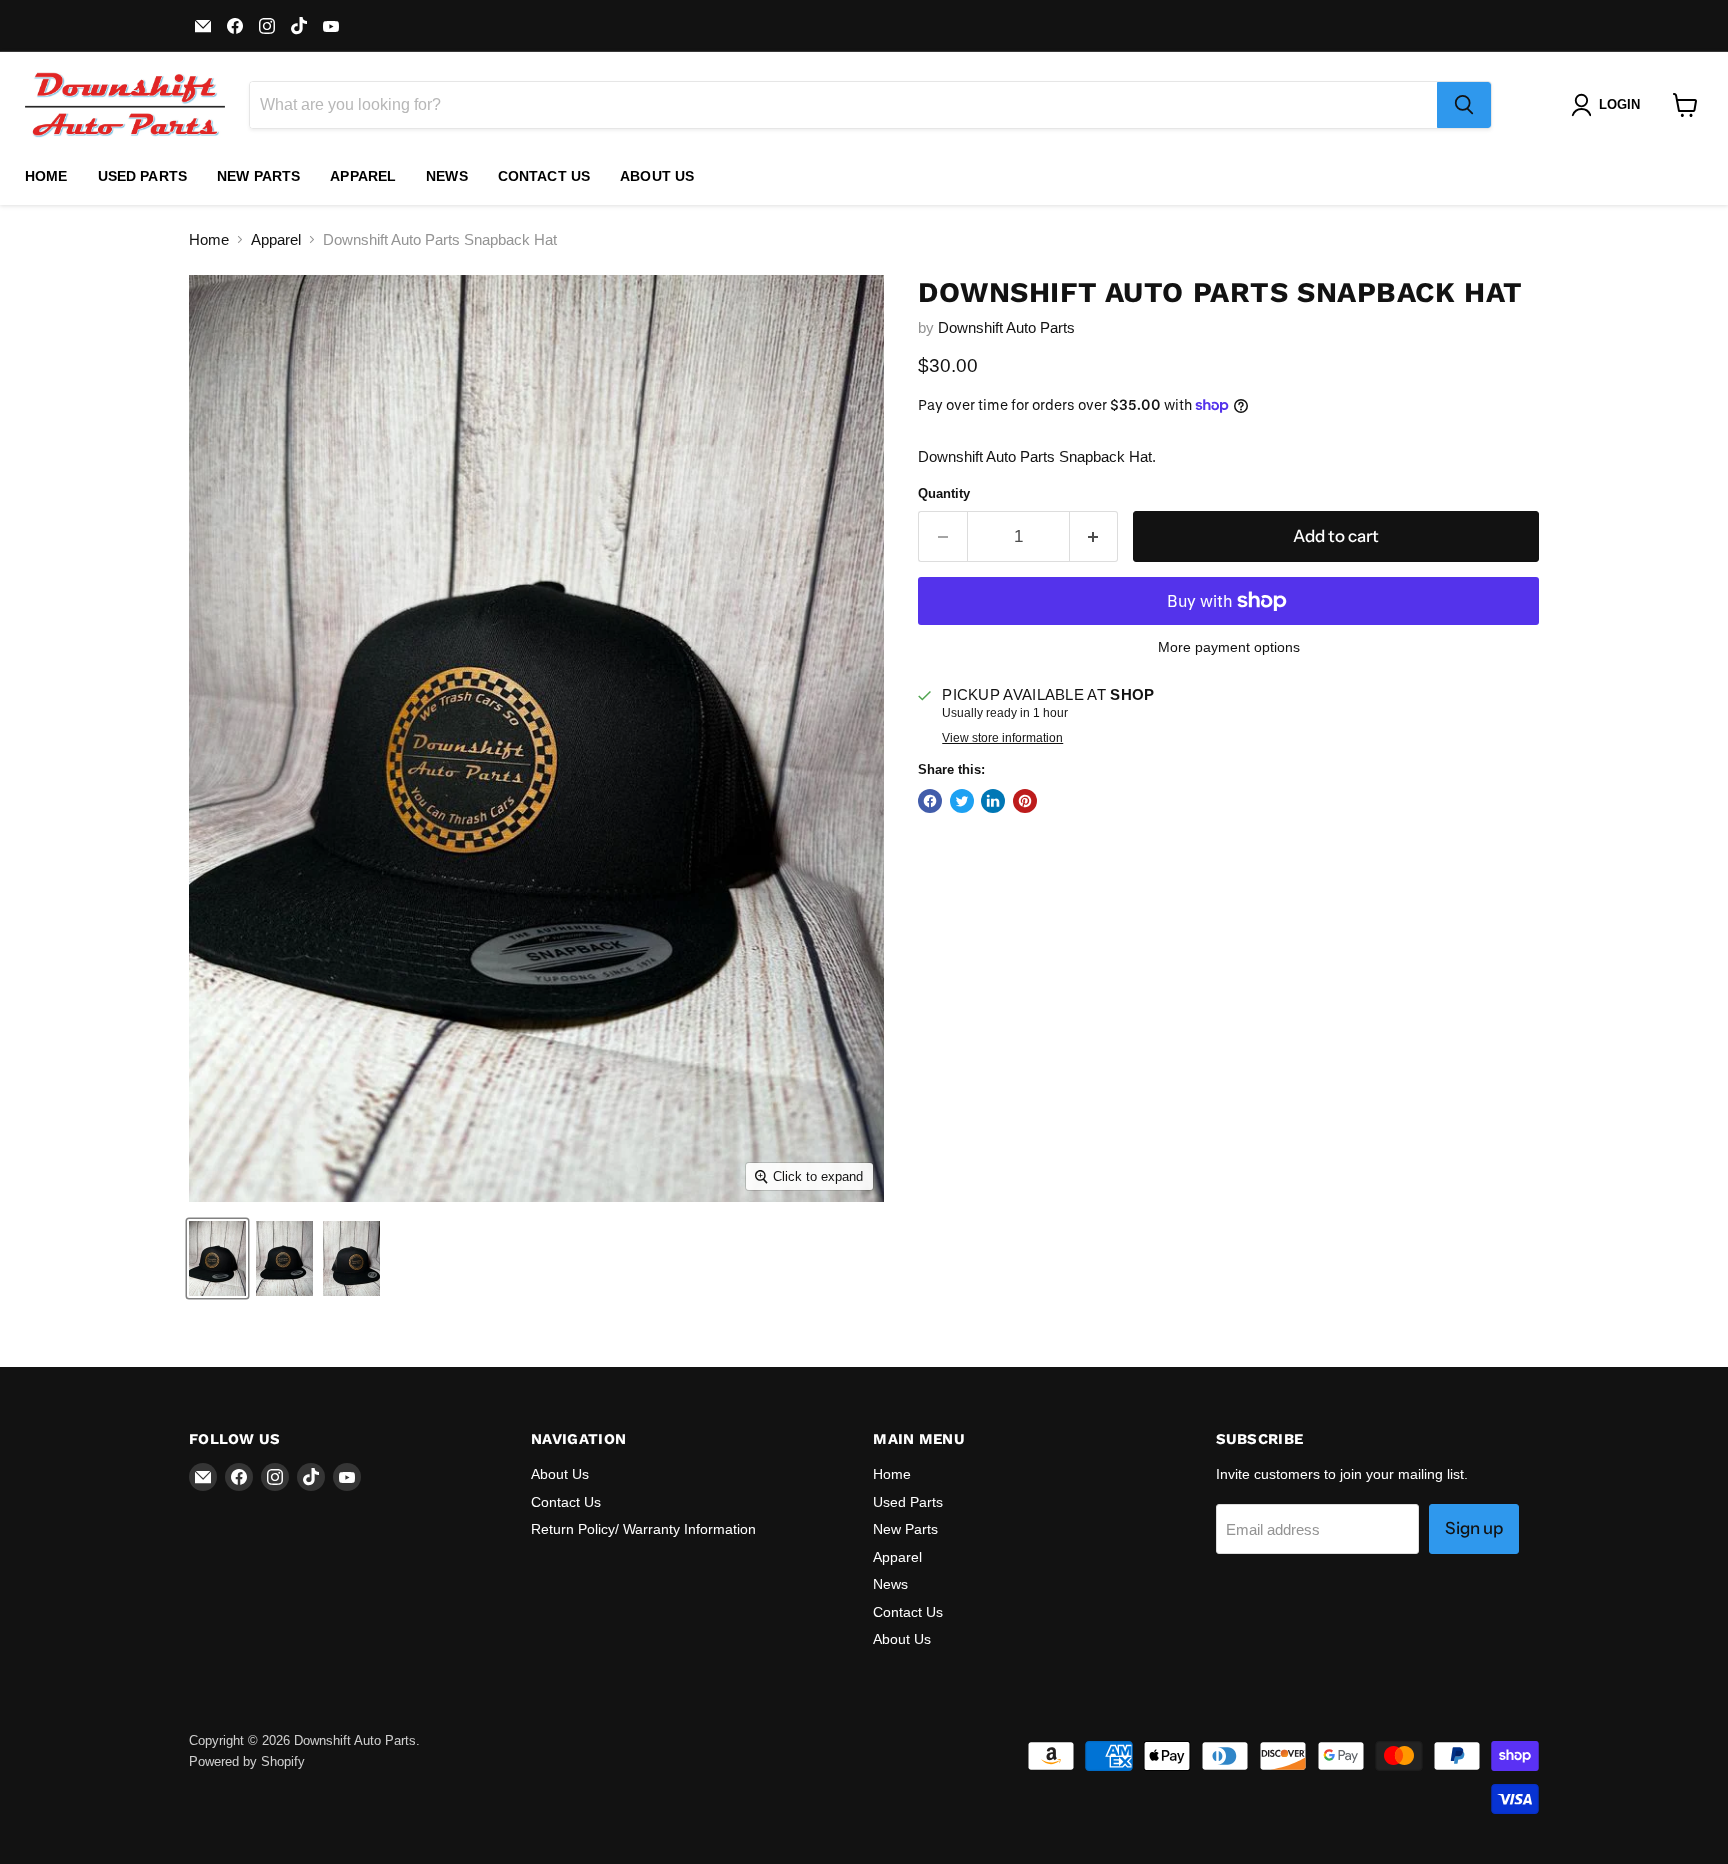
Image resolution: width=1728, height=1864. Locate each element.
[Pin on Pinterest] (1025, 801)
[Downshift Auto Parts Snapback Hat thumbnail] (217, 1258)
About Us (657, 176)
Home (46, 176)
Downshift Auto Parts (1006, 327)
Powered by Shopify (247, 1761)
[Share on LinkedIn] (993, 801)
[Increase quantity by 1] (1094, 536)
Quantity (944, 493)
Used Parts (142, 176)
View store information (1002, 738)
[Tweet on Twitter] (962, 801)
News (447, 176)
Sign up (1474, 1528)
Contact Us (544, 176)
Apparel (363, 176)
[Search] (1464, 105)
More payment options (1229, 647)
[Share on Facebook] (930, 801)
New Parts (258, 176)
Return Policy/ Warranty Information (643, 1529)
